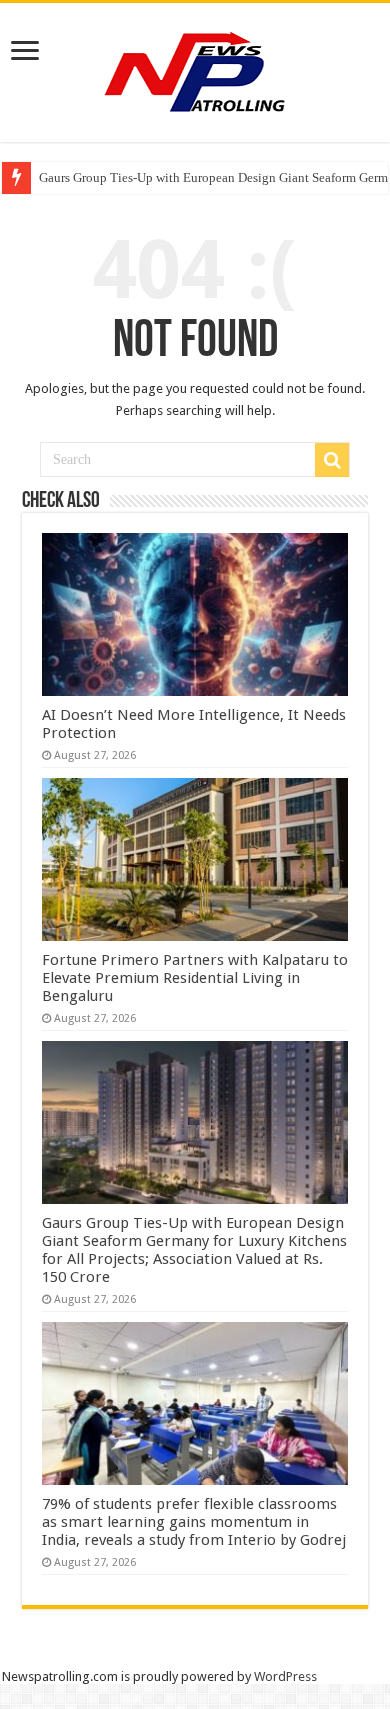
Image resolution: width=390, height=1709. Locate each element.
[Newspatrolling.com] (195, 69)
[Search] (332, 460)
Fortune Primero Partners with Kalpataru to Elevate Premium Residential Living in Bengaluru (195, 978)
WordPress (285, 1676)
